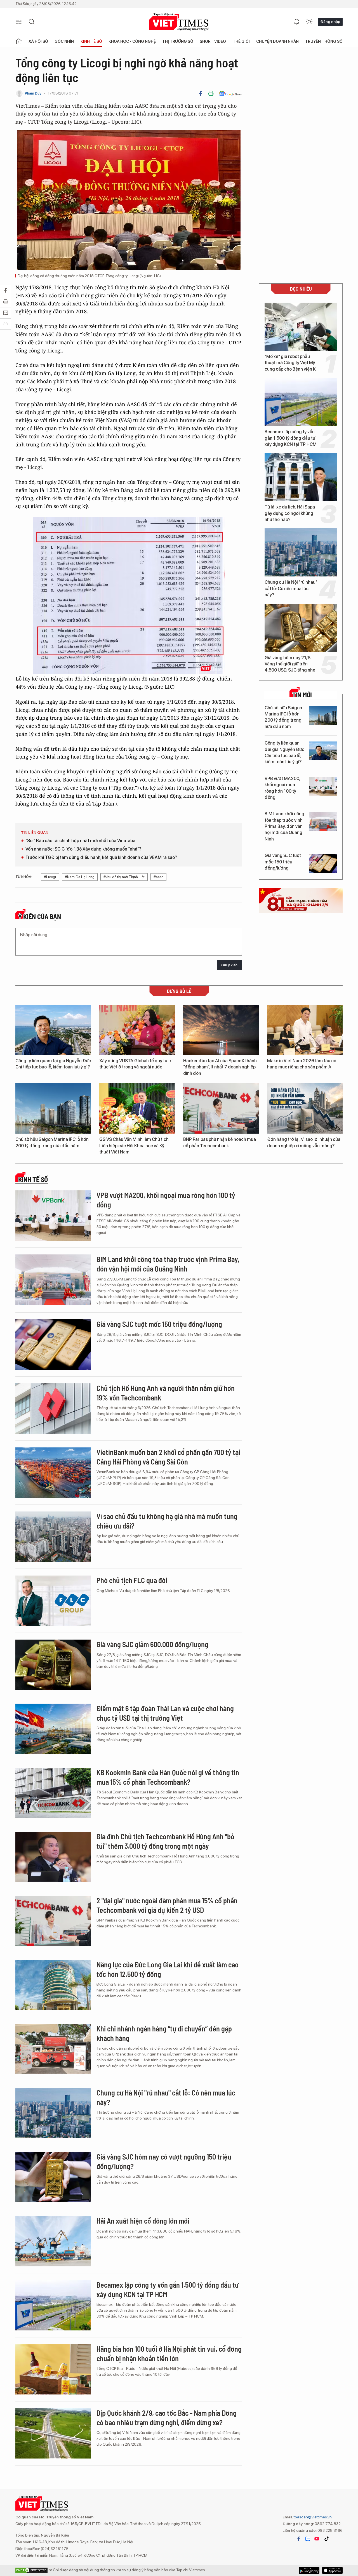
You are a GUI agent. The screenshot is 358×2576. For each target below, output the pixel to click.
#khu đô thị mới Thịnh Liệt (124, 877)
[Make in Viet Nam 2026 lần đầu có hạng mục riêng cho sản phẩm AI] (305, 1030)
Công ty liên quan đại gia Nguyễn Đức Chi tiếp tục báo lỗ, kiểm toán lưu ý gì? (284, 752)
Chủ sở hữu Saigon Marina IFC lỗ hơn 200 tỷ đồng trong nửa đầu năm (283, 717)
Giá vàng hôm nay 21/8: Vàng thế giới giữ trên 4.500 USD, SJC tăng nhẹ (290, 664)
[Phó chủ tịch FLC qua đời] (53, 1601)
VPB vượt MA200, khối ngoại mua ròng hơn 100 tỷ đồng (282, 788)
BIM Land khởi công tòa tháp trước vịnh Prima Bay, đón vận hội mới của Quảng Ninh (284, 826)
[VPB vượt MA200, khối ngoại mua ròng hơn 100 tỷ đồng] (323, 786)
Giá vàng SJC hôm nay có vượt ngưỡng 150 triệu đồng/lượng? (164, 2161)
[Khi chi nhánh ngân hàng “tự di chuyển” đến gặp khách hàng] (53, 2049)
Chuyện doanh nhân (277, 41)
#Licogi (50, 877)
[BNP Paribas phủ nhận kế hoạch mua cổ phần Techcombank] (221, 1108)
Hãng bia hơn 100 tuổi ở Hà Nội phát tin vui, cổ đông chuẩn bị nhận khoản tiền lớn (169, 2354)
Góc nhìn (64, 41)
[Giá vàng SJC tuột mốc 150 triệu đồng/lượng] (323, 863)
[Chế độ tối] (309, 22)
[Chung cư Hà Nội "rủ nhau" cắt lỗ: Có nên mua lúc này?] (301, 552)
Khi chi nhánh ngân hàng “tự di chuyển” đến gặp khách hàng (164, 2033)
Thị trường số (178, 41)
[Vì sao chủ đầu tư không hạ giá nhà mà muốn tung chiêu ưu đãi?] (53, 1537)
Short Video (213, 41)
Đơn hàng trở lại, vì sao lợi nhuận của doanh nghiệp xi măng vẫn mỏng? (304, 1142)
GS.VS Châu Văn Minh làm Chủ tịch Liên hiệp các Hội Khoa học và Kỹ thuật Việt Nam (134, 1146)
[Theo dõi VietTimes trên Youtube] (317, 2539)
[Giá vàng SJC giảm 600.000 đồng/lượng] (53, 1665)
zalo (308, 2539)
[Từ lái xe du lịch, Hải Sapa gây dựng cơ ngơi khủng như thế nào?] (301, 477)
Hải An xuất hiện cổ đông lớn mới (143, 2221)
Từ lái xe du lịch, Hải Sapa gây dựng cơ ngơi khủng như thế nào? (290, 513)
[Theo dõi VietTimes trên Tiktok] (326, 2539)
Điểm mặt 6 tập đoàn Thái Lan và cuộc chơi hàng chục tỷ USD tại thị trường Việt (165, 1713)
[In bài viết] (211, 93)
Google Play (332, 2570)
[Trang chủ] (19, 41)
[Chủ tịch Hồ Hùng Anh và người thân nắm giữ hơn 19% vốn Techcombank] (53, 1409)
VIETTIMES (179, 22)
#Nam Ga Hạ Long (80, 877)
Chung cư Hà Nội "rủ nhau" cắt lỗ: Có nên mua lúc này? (291, 588)
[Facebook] (201, 93)
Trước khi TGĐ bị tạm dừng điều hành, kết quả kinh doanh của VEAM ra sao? (101, 857)
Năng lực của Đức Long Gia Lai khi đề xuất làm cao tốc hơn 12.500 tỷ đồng (168, 1969)
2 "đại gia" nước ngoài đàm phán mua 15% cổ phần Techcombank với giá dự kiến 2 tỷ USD (167, 1905)
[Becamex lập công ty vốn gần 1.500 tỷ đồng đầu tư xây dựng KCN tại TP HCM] (301, 402)
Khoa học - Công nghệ (132, 41)
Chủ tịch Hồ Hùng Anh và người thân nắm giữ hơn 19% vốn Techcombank (166, 1393)
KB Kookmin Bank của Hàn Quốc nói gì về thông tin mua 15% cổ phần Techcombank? (168, 1777)
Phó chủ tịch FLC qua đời (132, 1580)
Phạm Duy (33, 93)
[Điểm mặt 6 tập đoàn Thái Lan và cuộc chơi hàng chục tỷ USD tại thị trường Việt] (53, 1729)
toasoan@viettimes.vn (312, 2517)
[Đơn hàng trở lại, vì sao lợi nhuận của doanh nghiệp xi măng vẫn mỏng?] (305, 1108)
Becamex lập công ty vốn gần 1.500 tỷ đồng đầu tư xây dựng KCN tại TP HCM (291, 438)
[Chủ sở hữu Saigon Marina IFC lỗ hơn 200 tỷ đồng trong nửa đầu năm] (323, 716)
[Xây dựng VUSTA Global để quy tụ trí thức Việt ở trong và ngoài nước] (137, 1030)
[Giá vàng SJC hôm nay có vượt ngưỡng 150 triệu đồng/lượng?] (53, 2177)
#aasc (158, 877)
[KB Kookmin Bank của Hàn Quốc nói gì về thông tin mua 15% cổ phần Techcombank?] (53, 1793)
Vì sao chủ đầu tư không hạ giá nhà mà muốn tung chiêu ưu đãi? (167, 1521)
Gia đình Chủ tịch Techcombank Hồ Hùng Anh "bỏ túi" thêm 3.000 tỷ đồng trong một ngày (165, 1841)
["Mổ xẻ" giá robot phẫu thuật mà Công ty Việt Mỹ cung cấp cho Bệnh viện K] (301, 327)
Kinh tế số (91, 41)
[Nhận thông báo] (297, 22)
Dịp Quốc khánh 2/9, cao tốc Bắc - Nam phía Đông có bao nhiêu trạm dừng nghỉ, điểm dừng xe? (167, 2418)
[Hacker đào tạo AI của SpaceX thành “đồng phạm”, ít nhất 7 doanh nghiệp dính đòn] (221, 1030)
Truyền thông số (324, 41)
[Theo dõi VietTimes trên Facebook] (299, 2539)
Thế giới (241, 41)
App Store (309, 2570)
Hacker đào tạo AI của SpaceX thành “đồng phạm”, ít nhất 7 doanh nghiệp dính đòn (220, 1067)
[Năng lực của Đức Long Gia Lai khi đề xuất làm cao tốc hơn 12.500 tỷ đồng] (53, 1985)
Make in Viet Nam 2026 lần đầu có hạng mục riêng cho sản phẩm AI (302, 1064)
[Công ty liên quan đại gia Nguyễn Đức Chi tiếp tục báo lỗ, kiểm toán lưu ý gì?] (323, 751)
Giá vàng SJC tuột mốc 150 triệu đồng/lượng (283, 862)
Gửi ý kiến (229, 965)
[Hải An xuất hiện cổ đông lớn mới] (53, 2241)
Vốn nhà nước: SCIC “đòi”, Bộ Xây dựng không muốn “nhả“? (83, 849)
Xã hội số (38, 41)
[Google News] (230, 93)
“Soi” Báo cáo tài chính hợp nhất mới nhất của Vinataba (80, 841)
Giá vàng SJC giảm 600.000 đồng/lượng (152, 1644)
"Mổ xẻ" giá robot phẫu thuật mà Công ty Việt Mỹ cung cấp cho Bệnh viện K (290, 363)
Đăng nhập (330, 22)
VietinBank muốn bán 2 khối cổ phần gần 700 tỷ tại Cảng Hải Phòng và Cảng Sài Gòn (168, 1457)
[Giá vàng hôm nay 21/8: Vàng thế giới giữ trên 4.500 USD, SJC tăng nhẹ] (301, 628)
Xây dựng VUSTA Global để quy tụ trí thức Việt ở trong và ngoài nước (136, 1064)
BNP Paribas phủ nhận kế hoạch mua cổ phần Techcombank (220, 1142)
